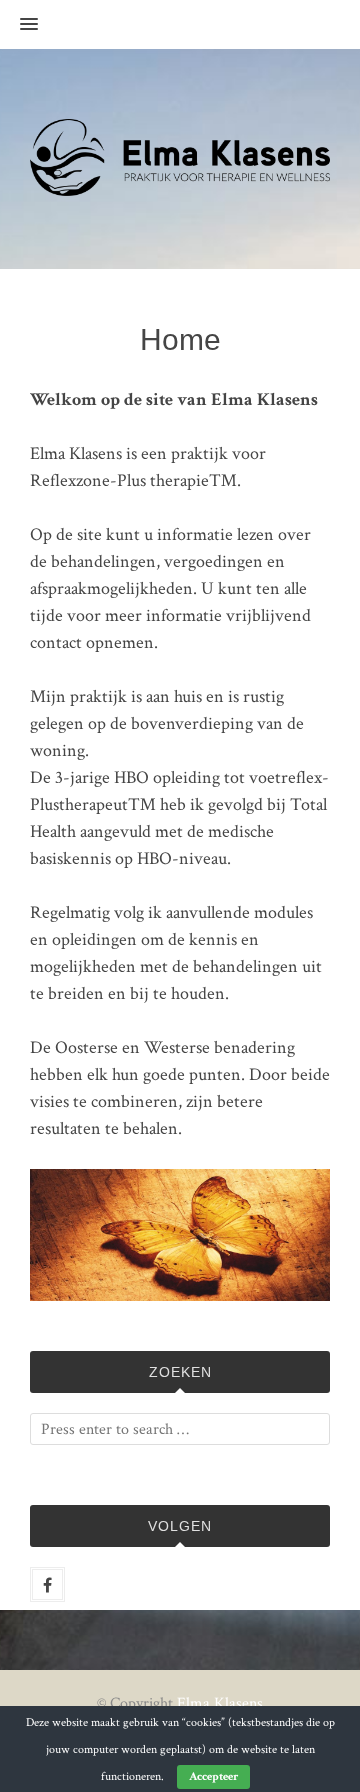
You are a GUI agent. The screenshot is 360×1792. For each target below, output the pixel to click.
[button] (19, 25)
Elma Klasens (220, 1703)
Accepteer (213, 1776)
